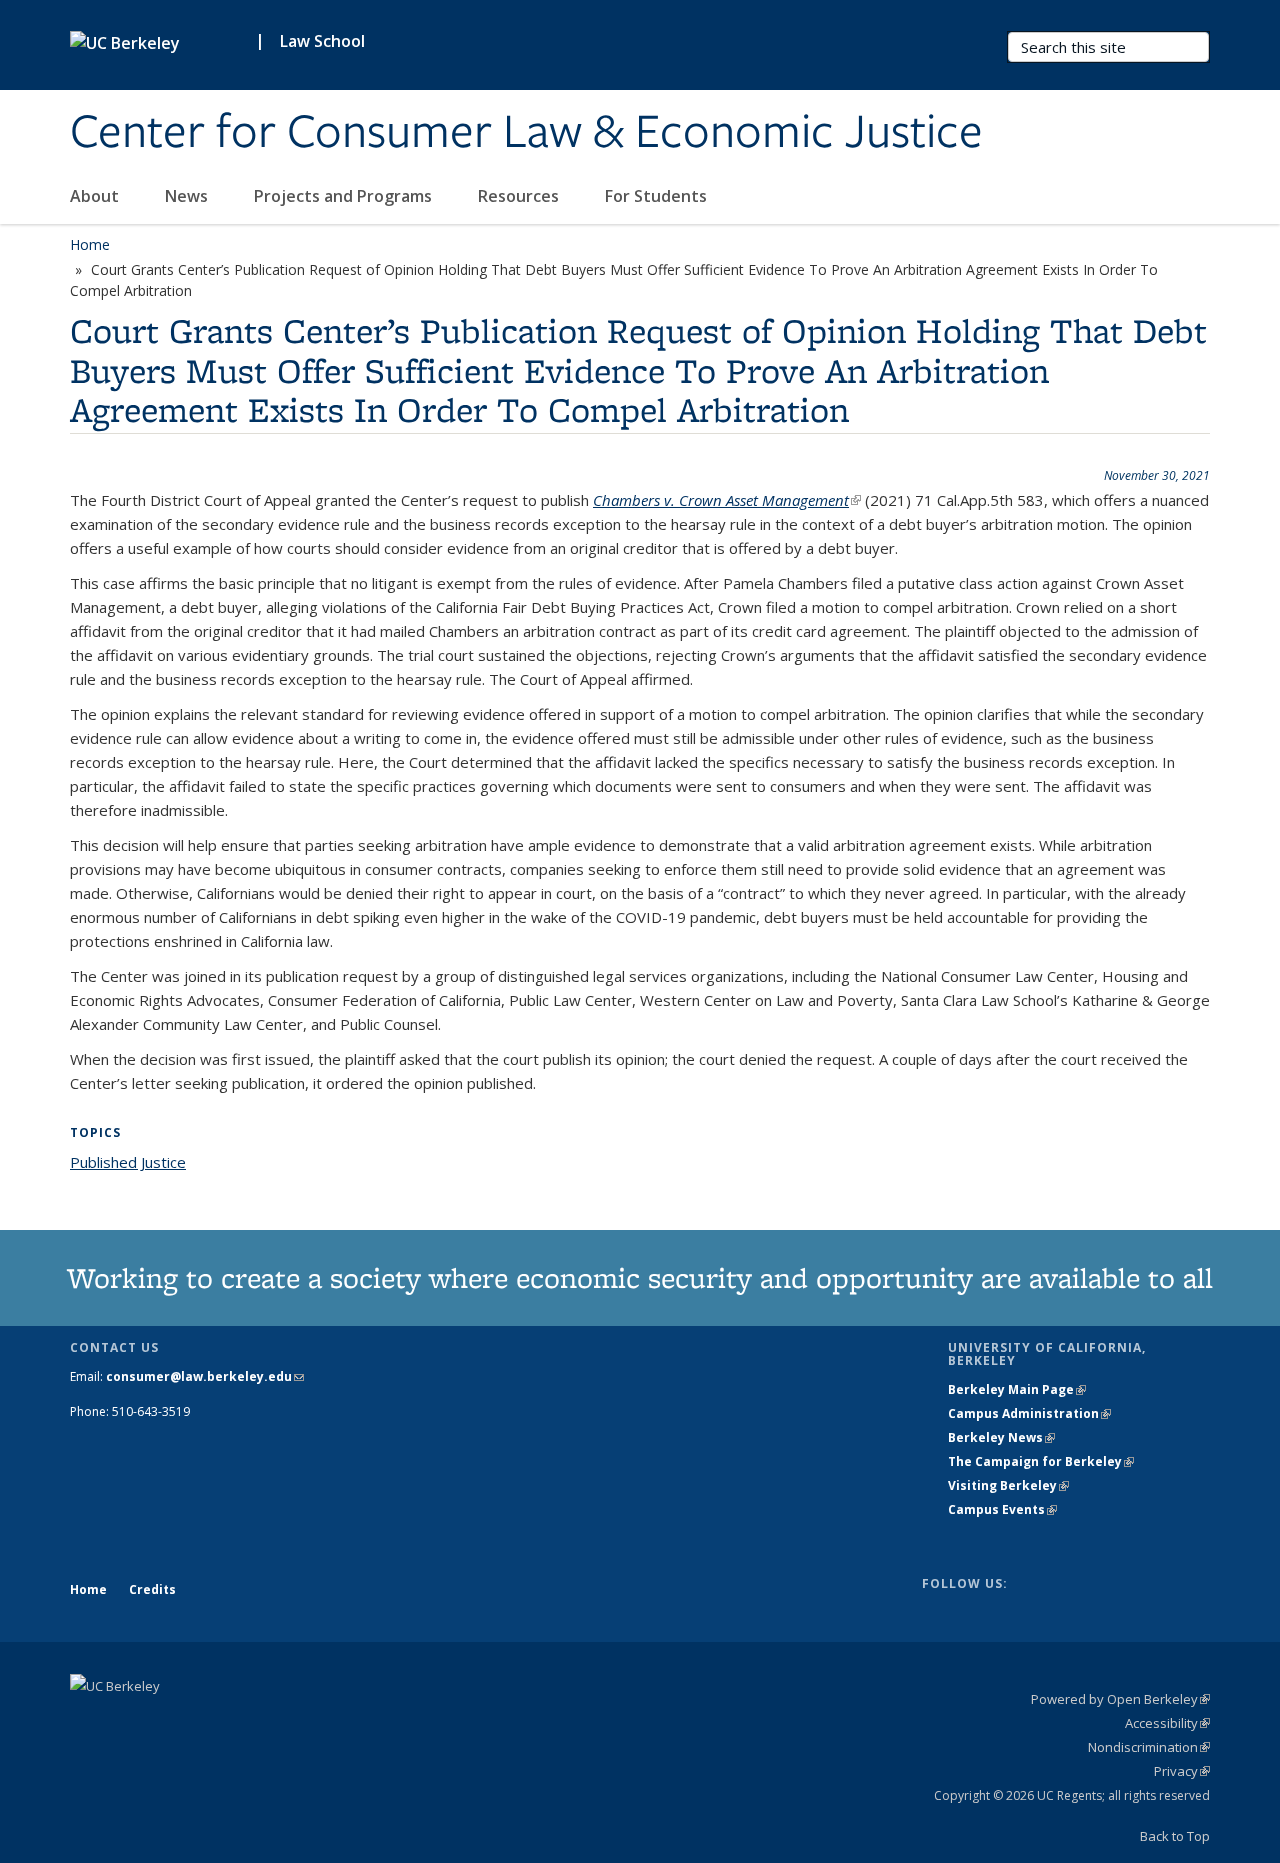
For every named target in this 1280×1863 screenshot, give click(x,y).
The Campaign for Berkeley (1041, 1461)
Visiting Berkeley (1008, 1485)
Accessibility (1167, 1723)
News (188, 196)
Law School (322, 41)
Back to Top (1175, 1836)
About (96, 196)
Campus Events (1002, 1509)
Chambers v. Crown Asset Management (727, 500)
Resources (520, 196)
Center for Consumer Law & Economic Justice (526, 133)
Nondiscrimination (1149, 1747)
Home (90, 244)
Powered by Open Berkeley (1120, 1699)
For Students (658, 196)
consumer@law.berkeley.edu (205, 1376)
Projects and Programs (345, 196)
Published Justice (128, 1162)
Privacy (1182, 1771)
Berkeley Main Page (1017, 1389)
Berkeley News (1001, 1437)
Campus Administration (1029, 1413)
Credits (152, 1589)
